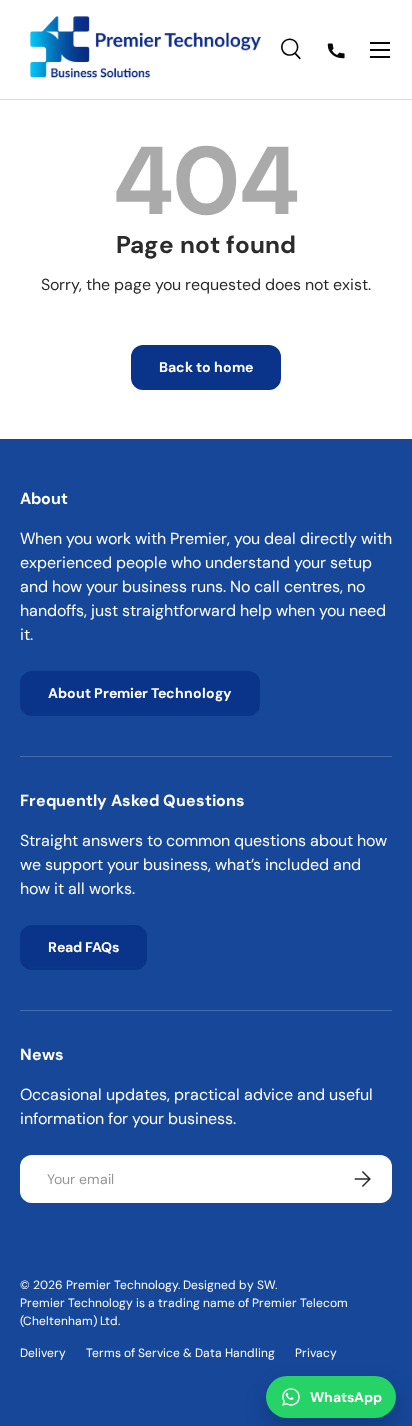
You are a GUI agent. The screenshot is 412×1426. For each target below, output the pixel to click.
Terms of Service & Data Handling (180, 1353)
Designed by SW (229, 1285)
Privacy (316, 1353)
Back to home (206, 367)
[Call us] (336, 50)
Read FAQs (83, 947)
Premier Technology (122, 1285)
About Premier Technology (140, 693)
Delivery (43, 1353)
